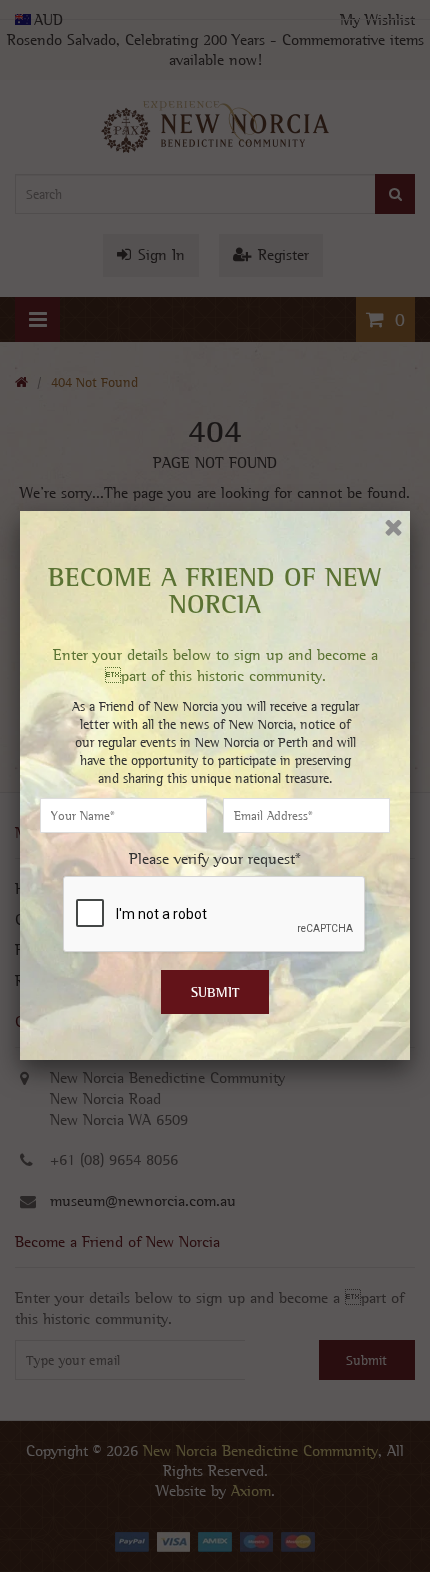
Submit (215, 992)
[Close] (393, 527)
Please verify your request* (215, 858)
